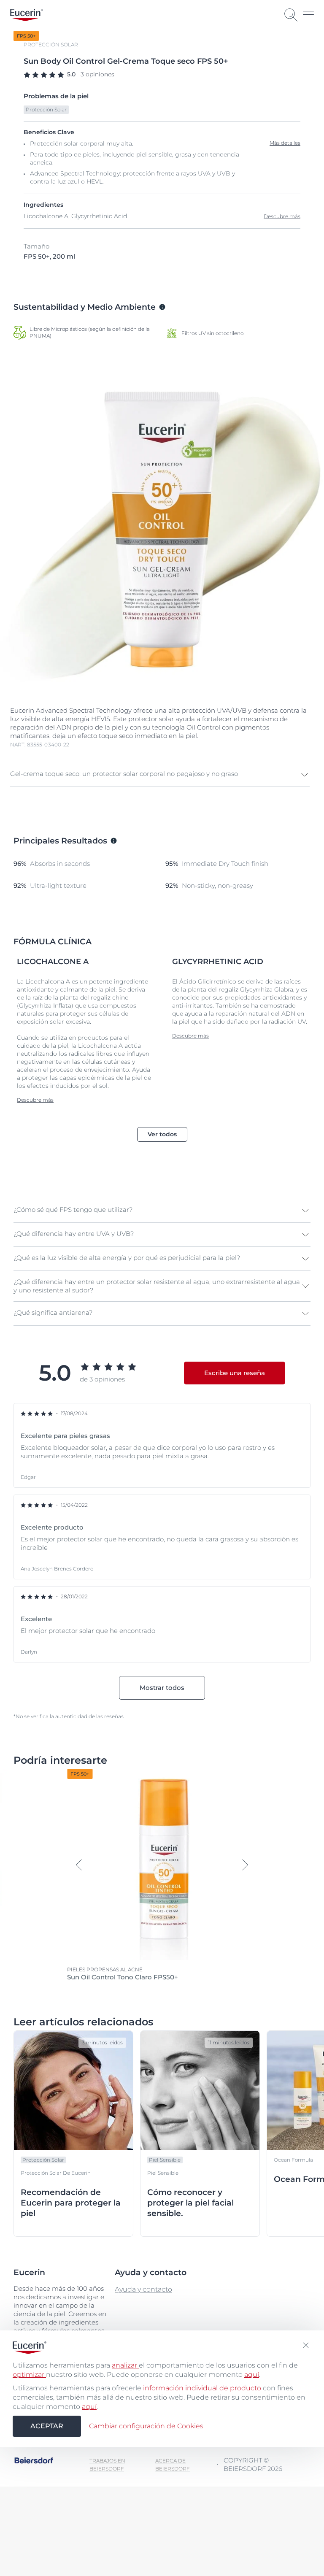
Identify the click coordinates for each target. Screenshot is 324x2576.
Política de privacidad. (104, 2536)
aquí (252, 2375)
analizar (125, 2365)
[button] (160, 775)
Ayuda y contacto (143, 2289)
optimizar (29, 2375)
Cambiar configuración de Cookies (146, 2426)
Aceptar (47, 2426)
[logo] (27, 15)
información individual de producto (202, 2388)
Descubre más (282, 216)
